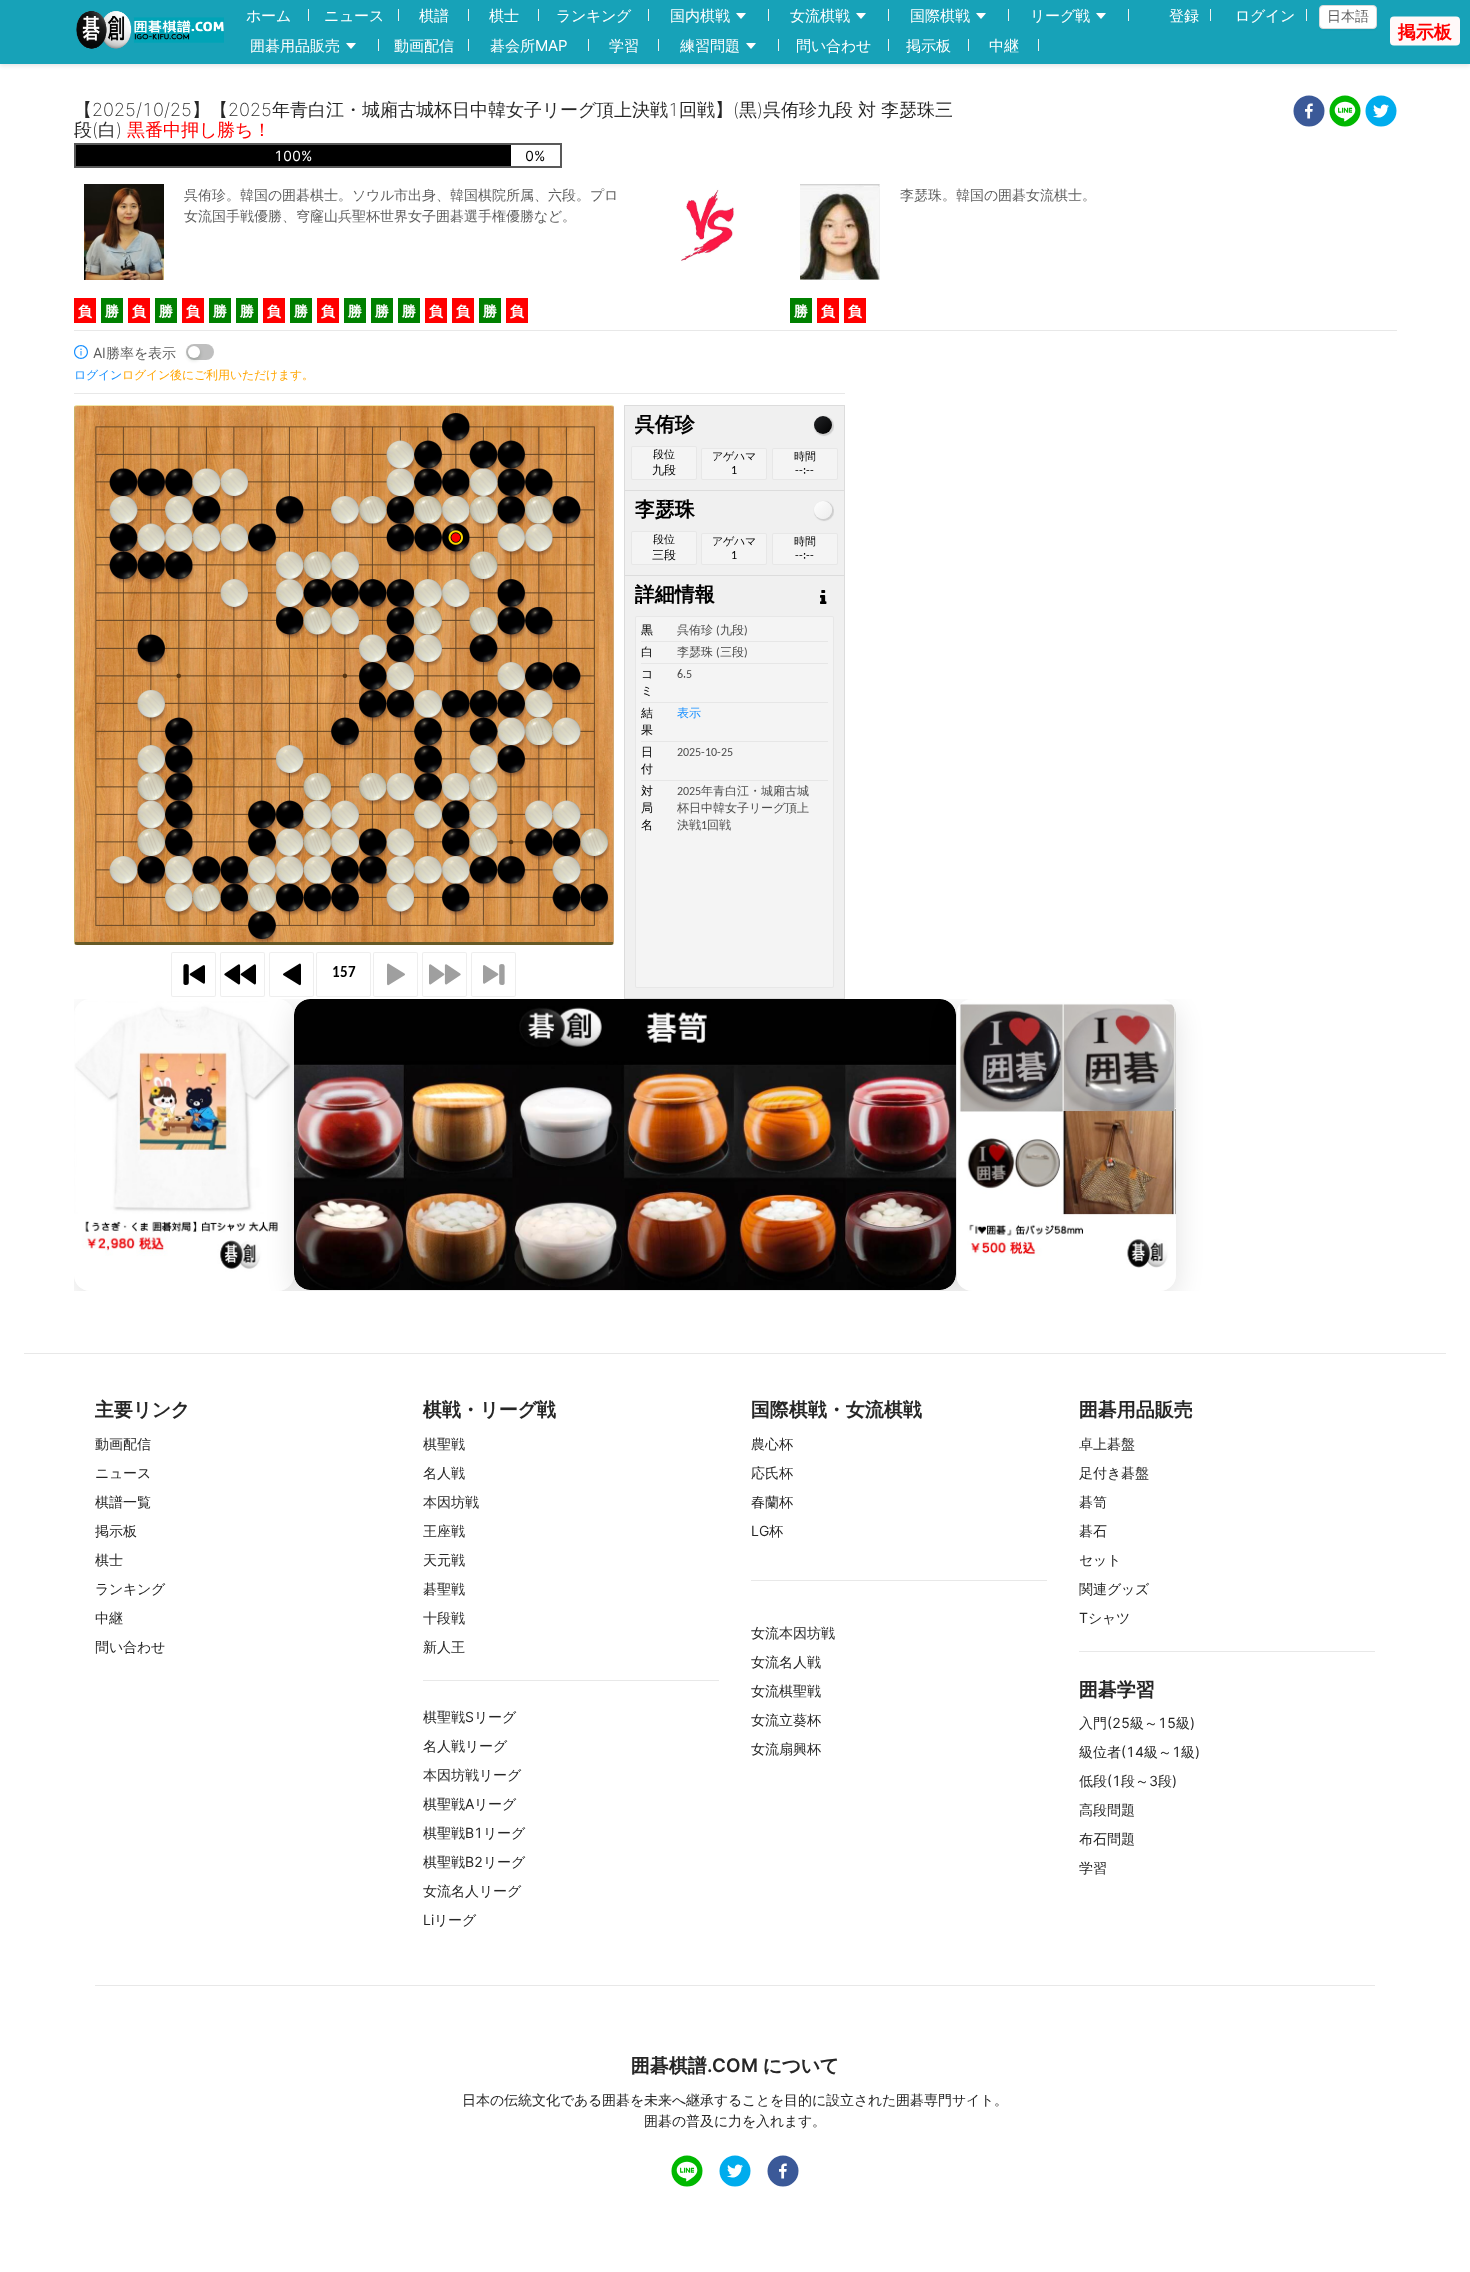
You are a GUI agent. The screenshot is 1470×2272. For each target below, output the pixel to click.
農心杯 (772, 1443)
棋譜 (434, 15)
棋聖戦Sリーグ (469, 1716)
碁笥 (1093, 1501)
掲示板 (928, 45)
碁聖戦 (444, 1588)
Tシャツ (1104, 1617)
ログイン (1265, 15)
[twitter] (1381, 113)
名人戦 (444, 1472)
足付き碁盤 (1114, 1472)
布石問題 (1107, 1838)
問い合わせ (833, 45)
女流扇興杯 (786, 1748)
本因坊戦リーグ (472, 1774)
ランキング (593, 15)
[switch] (200, 352)
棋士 (504, 15)
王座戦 (444, 1530)
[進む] (395, 974)
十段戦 (444, 1617)
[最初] (193, 974)
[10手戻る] (242, 974)
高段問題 (1107, 1809)
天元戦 (444, 1559)
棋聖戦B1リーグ (474, 1832)
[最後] (493, 974)
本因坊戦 (451, 1501)
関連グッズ (1114, 1588)
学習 (624, 45)
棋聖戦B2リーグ (474, 1861)
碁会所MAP (529, 45)
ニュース (354, 15)
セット (1100, 1559)
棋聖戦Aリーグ (469, 1803)
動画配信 (424, 45)
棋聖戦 (444, 1443)
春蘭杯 (772, 1501)
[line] (1345, 113)
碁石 (1093, 1530)
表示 (689, 714)
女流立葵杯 (786, 1719)
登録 (1184, 15)
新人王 (444, 1646)
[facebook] (1309, 113)
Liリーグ (449, 1919)
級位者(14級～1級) (1139, 1751)
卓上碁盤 (1107, 1443)
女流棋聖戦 (786, 1690)
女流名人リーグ (472, 1890)
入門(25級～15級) (1137, 1722)
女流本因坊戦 (793, 1632)
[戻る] (291, 974)
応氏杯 (772, 1472)
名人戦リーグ (465, 1745)
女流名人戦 (786, 1661)
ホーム (268, 15)
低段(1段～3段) (1128, 1780)
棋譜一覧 (123, 1501)
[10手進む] (444, 974)
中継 (1004, 45)
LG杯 (767, 1530)
